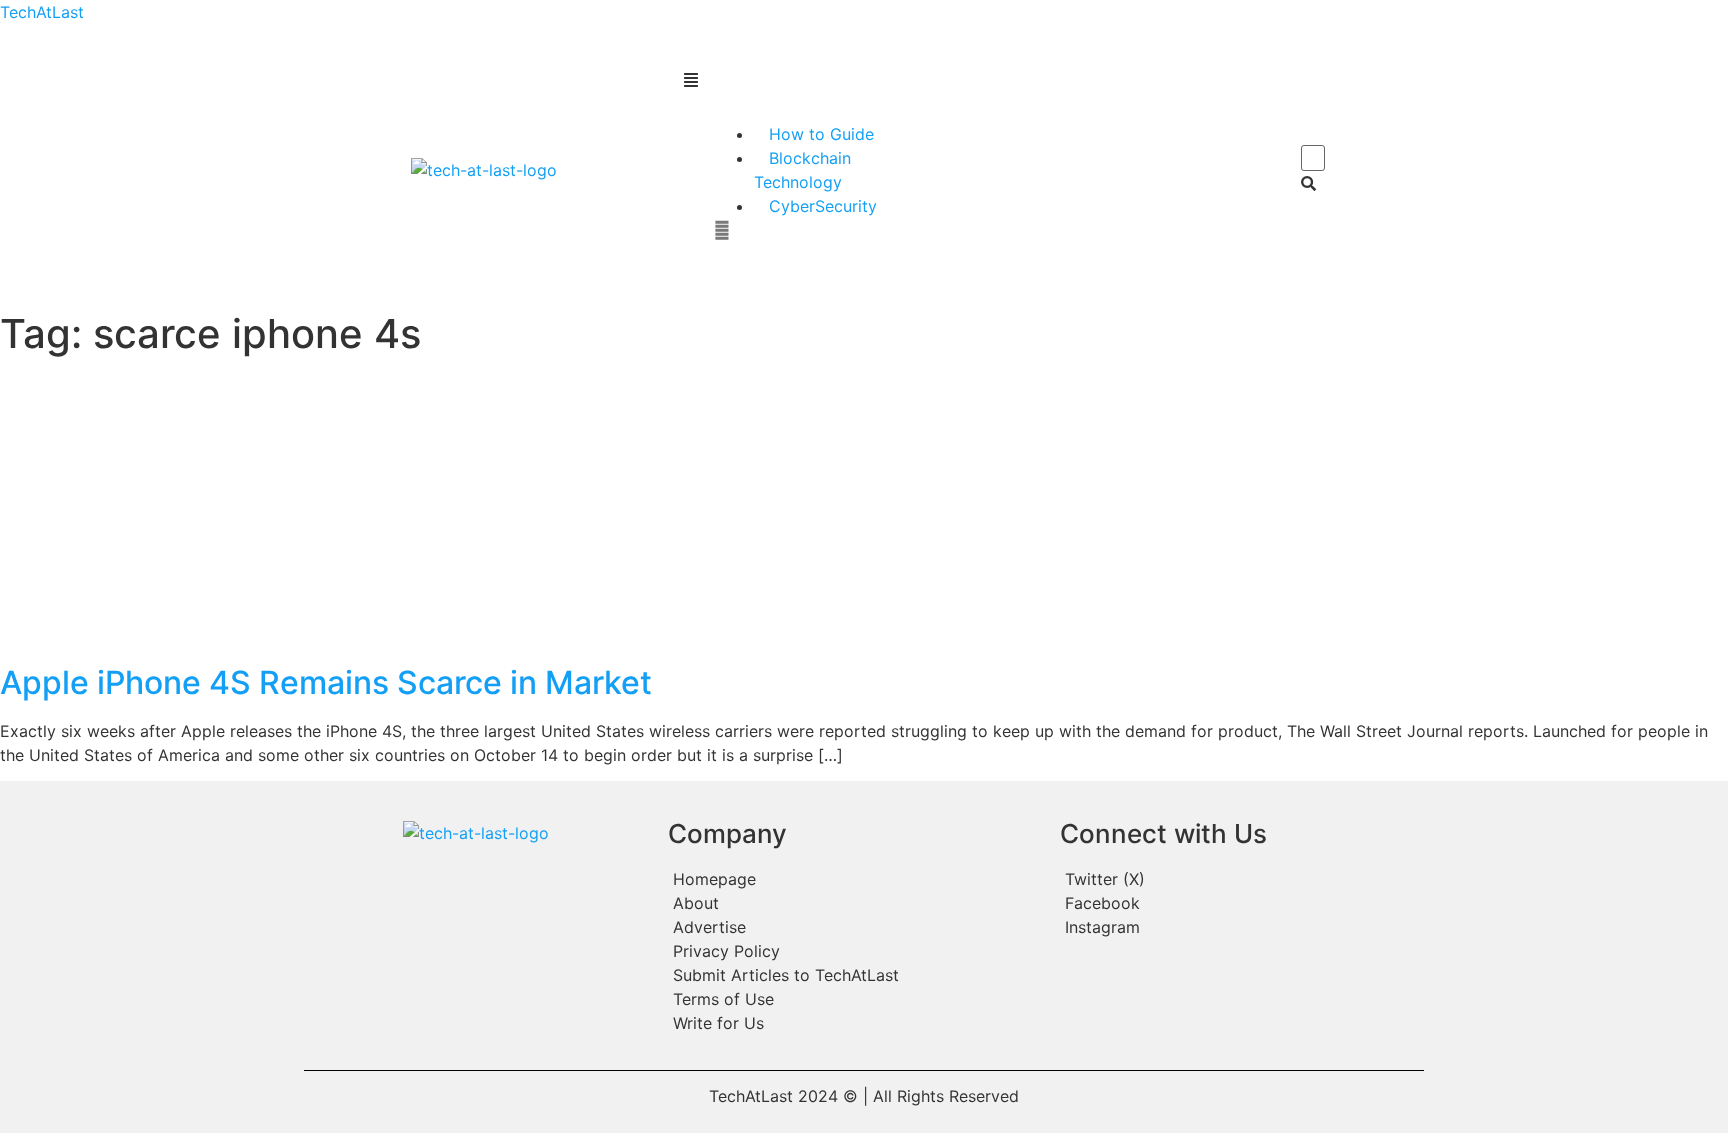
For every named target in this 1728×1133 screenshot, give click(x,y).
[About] (854, 903)
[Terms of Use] (854, 999)
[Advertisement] (864, 514)
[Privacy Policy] (854, 951)
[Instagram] (1240, 927)
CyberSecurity (823, 206)
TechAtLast (42, 12)
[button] (992, 80)
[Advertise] (854, 927)
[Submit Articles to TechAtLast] (854, 975)
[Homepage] (854, 879)
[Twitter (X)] (1240, 879)
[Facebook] (1240, 903)
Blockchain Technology (802, 170)
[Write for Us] (854, 1023)
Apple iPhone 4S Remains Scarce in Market (326, 682)
